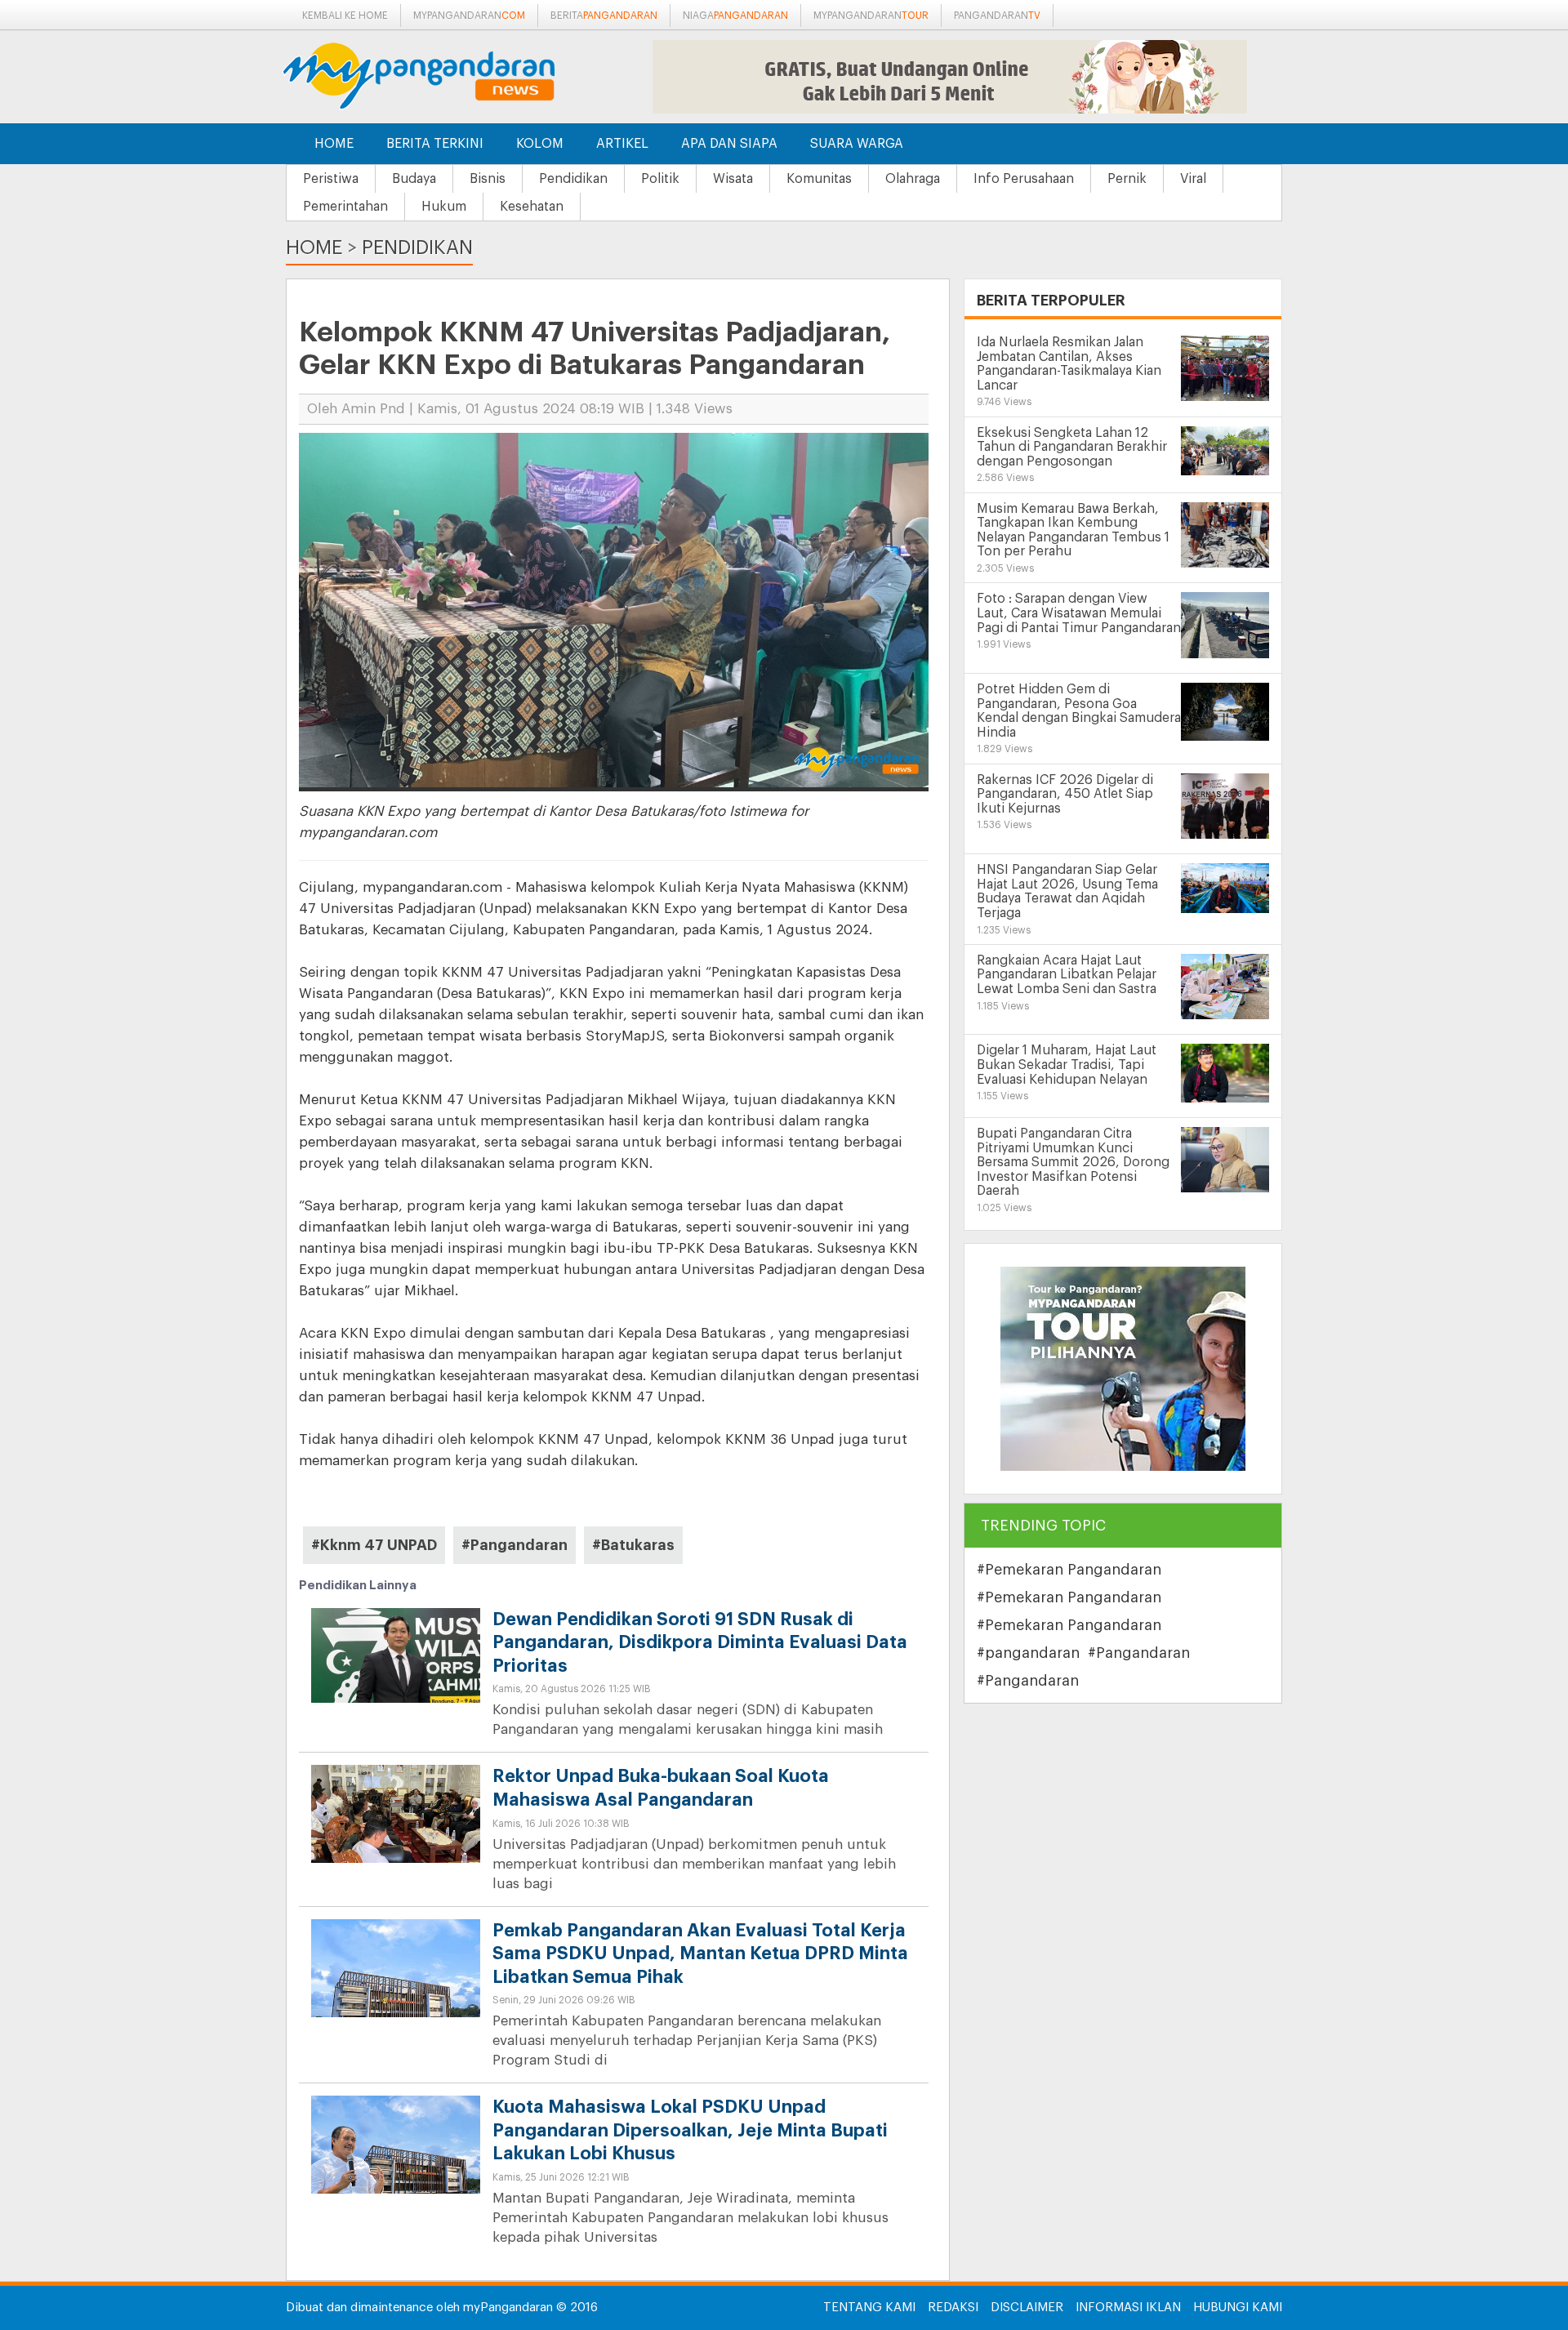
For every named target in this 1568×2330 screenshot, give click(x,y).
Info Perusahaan (1024, 179)
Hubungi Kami (1238, 2308)
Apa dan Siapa (729, 144)
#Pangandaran (514, 1545)
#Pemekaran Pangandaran (1069, 1570)
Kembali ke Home (345, 16)
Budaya (414, 179)
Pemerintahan (345, 207)
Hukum (444, 207)
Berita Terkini (435, 144)
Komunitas (819, 179)
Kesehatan (532, 207)
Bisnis (488, 179)
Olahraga (913, 179)
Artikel (622, 144)
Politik (660, 179)
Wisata (733, 179)
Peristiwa (331, 179)
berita (604, 16)
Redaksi (953, 2308)
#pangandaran (1028, 1653)
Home (334, 144)
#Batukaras (633, 1545)
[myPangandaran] (437, 76)
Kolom (540, 144)
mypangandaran (469, 16)
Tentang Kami (869, 2308)
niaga (735, 16)
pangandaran (997, 16)
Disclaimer (1027, 2308)
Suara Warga (857, 144)
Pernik (1127, 179)
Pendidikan (573, 179)
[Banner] (1123, 1368)
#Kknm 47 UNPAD (374, 1545)
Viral (1193, 179)
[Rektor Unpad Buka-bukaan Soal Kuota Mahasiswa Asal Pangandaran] (396, 1828)
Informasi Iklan (1128, 2308)
